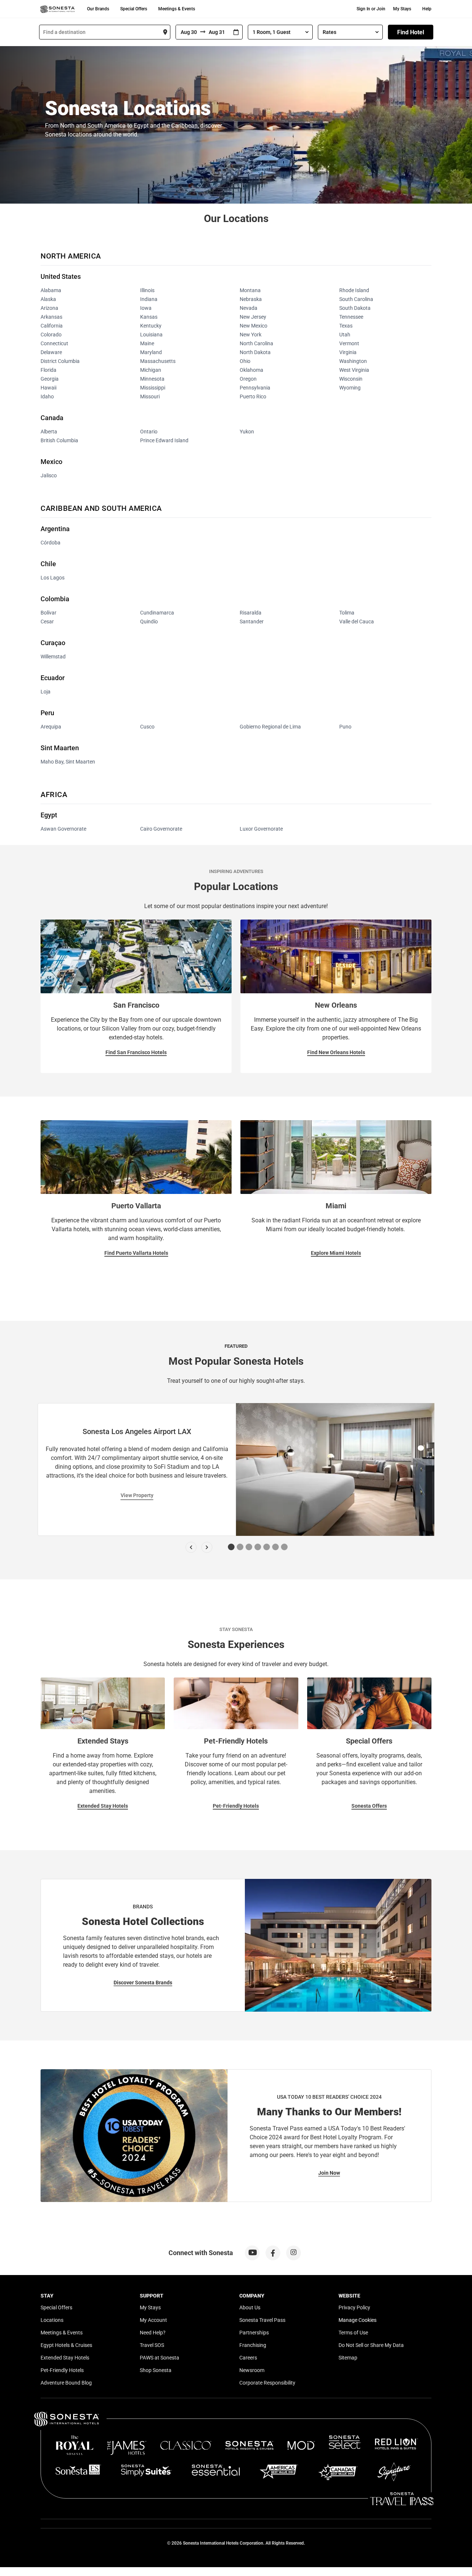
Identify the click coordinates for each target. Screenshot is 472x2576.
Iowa (146, 308)
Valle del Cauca (357, 622)
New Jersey (253, 317)
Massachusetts (158, 361)
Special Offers (134, 9)
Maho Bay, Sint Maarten (68, 762)
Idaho (47, 397)
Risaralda (251, 613)
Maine (147, 343)
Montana (250, 290)
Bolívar (48, 613)
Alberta (49, 432)
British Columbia (59, 440)
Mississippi (153, 388)
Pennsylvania (255, 388)
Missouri (150, 397)
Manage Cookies (358, 2320)
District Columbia (60, 361)
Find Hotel (411, 32)
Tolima (347, 613)
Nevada (249, 308)
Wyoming (350, 388)
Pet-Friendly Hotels (236, 1806)
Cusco (147, 727)
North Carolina (256, 343)
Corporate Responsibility (267, 2383)
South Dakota (355, 308)
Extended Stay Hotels (103, 1806)
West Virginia (354, 370)
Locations (52, 2320)
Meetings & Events (177, 9)
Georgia (50, 379)
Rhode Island (354, 290)
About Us (250, 2307)
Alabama (51, 290)
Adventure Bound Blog (66, 2383)
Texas (346, 326)
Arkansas (51, 317)
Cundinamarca (157, 613)
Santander (252, 622)
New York (251, 335)
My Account (153, 2320)
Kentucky (151, 326)
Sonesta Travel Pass (262, 2320)
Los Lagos (53, 578)
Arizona (49, 308)
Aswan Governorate (63, 829)
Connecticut (54, 343)
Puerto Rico (253, 397)
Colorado (51, 335)
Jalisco (49, 475)
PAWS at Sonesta (159, 2358)
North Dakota (255, 352)
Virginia (348, 352)
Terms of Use (353, 2333)
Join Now (329, 2173)
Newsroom (252, 2370)
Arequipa (51, 727)
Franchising (253, 2345)
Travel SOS (152, 2345)
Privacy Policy (354, 2307)
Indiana (149, 299)
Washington (353, 361)
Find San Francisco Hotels (136, 1052)
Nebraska (251, 299)
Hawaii (48, 388)
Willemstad (53, 657)
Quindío (149, 622)
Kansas (149, 317)
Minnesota (152, 379)
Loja (46, 692)
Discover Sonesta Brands (143, 1983)
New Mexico (254, 326)
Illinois (147, 290)
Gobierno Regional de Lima (270, 727)
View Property (137, 1495)
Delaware (51, 352)
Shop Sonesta (156, 2370)
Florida (48, 370)
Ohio (245, 361)
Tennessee (351, 317)
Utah (345, 335)
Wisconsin (351, 379)
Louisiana (151, 335)
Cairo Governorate (161, 829)
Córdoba (51, 543)
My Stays (402, 9)
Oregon (248, 379)
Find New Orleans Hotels (336, 1052)
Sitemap (348, 2358)
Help (427, 9)
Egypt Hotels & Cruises (66, 2345)
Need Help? (153, 2333)
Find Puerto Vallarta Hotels (136, 1253)
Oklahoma (251, 370)
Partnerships (254, 2333)
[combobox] (105, 32)
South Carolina (356, 299)
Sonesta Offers (369, 1806)
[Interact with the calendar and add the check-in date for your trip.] (236, 32)
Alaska (48, 299)
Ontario (149, 432)
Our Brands (98, 9)
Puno (345, 727)
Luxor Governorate (261, 829)
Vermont (349, 343)
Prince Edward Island (164, 440)
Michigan (151, 370)
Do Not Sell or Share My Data (371, 2345)
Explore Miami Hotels (336, 1253)
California (52, 326)
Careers (248, 2358)
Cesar (47, 622)
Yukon (247, 432)
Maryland (151, 352)
